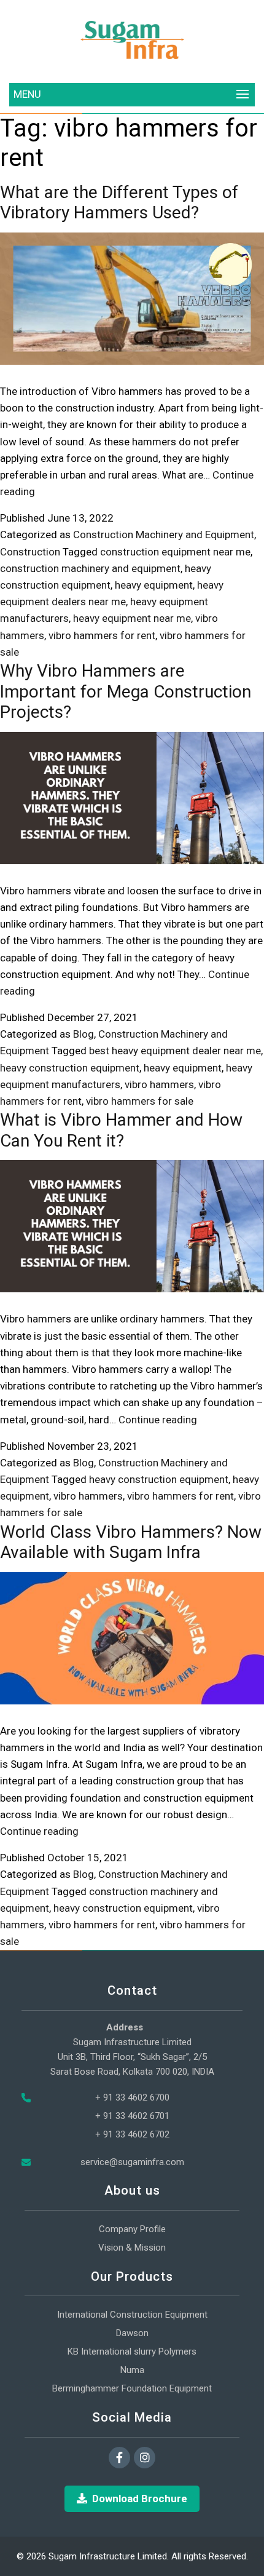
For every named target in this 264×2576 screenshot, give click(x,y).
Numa (132, 2370)
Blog (83, 1034)
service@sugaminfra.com (132, 2162)
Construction (30, 552)
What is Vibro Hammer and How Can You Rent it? (121, 1130)
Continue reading (158, 1420)
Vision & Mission (132, 2248)
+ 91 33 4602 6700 (132, 2097)
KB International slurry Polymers (132, 2351)
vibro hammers (159, 1084)
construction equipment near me (175, 552)
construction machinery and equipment (90, 568)
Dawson (132, 2333)
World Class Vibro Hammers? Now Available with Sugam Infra (131, 1542)
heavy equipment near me (132, 618)
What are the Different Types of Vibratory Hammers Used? (119, 203)
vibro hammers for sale (140, 1101)
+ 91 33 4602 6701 (132, 2116)
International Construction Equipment (132, 2315)
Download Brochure (140, 2498)
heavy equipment (154, 585)
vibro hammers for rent (102, 635)
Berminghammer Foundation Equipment (132, 2388)
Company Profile (132, 2229)
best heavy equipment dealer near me (175, 1051)
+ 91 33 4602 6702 (132, 2134)
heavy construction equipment (70, 1068)
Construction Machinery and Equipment (164, 535)
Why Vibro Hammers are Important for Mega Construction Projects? (126, 691)
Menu (27, 94)
